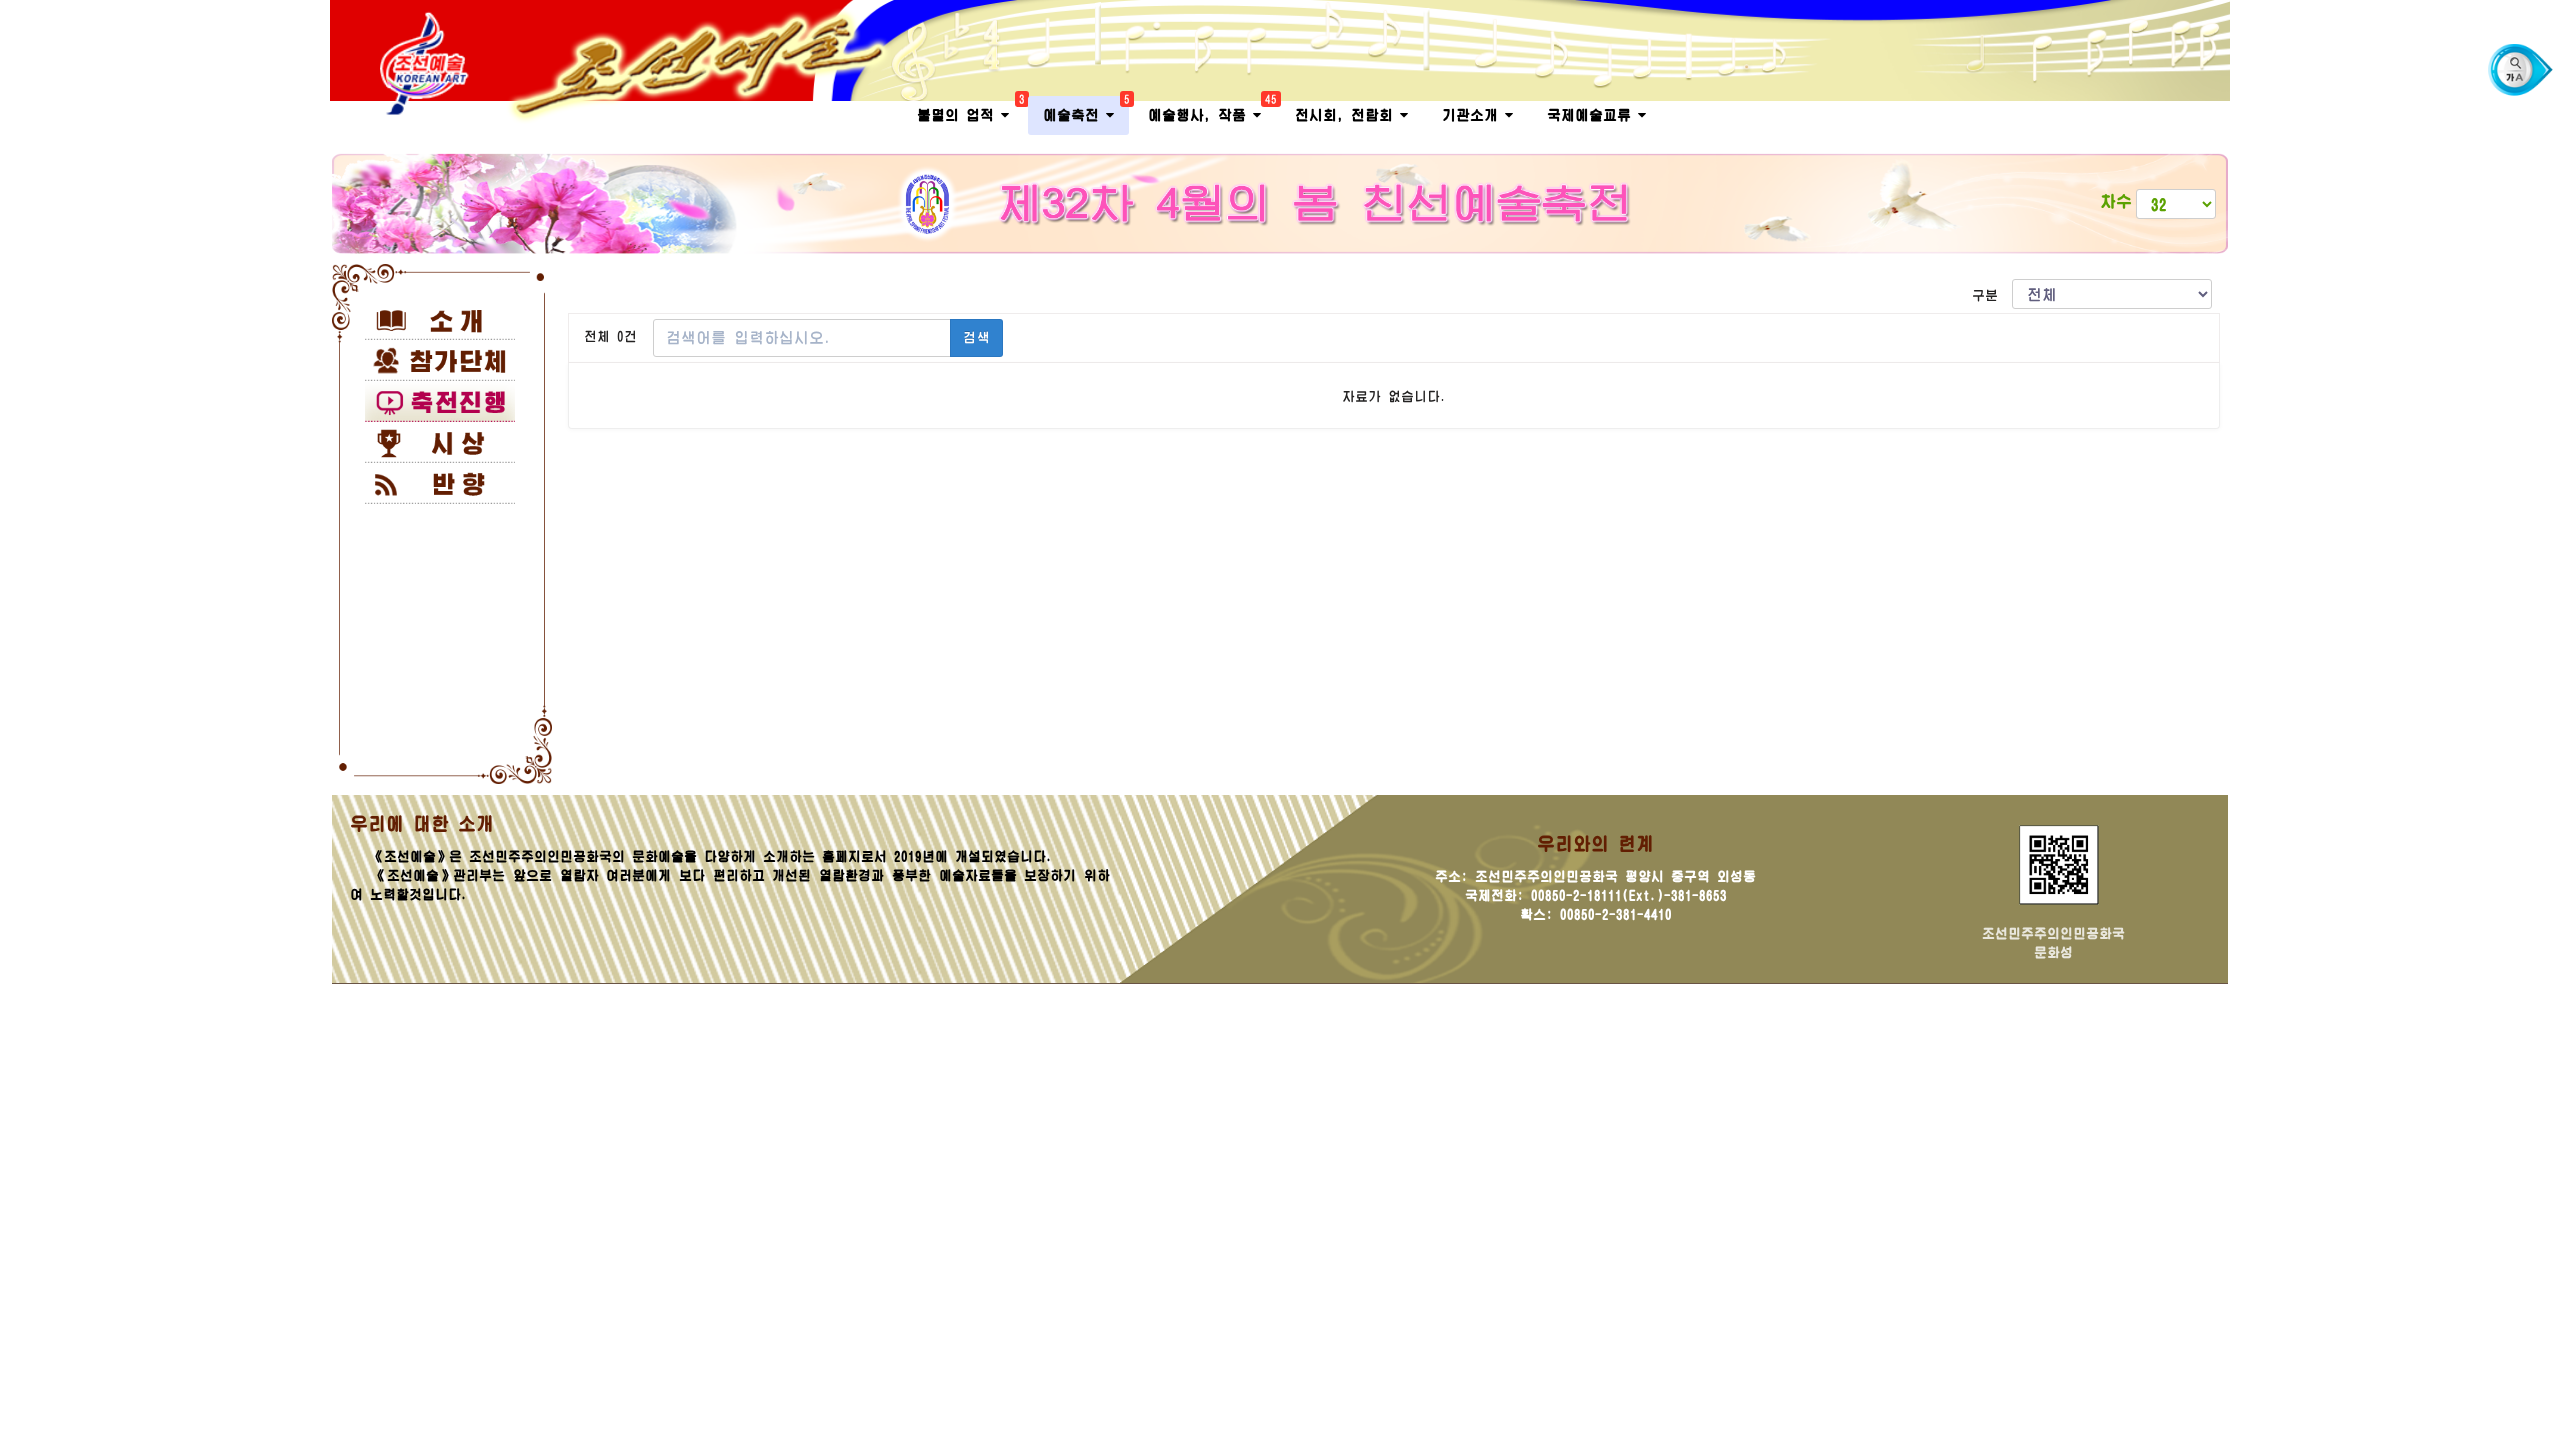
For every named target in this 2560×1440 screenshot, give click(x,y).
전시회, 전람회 (1347, 115)
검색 (976, 337)
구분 (1992, 295)
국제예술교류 (1592, 115)
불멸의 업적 (970, 109)
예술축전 (1086, 109)
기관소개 (1473, 115)
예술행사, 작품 (1212, 109)
